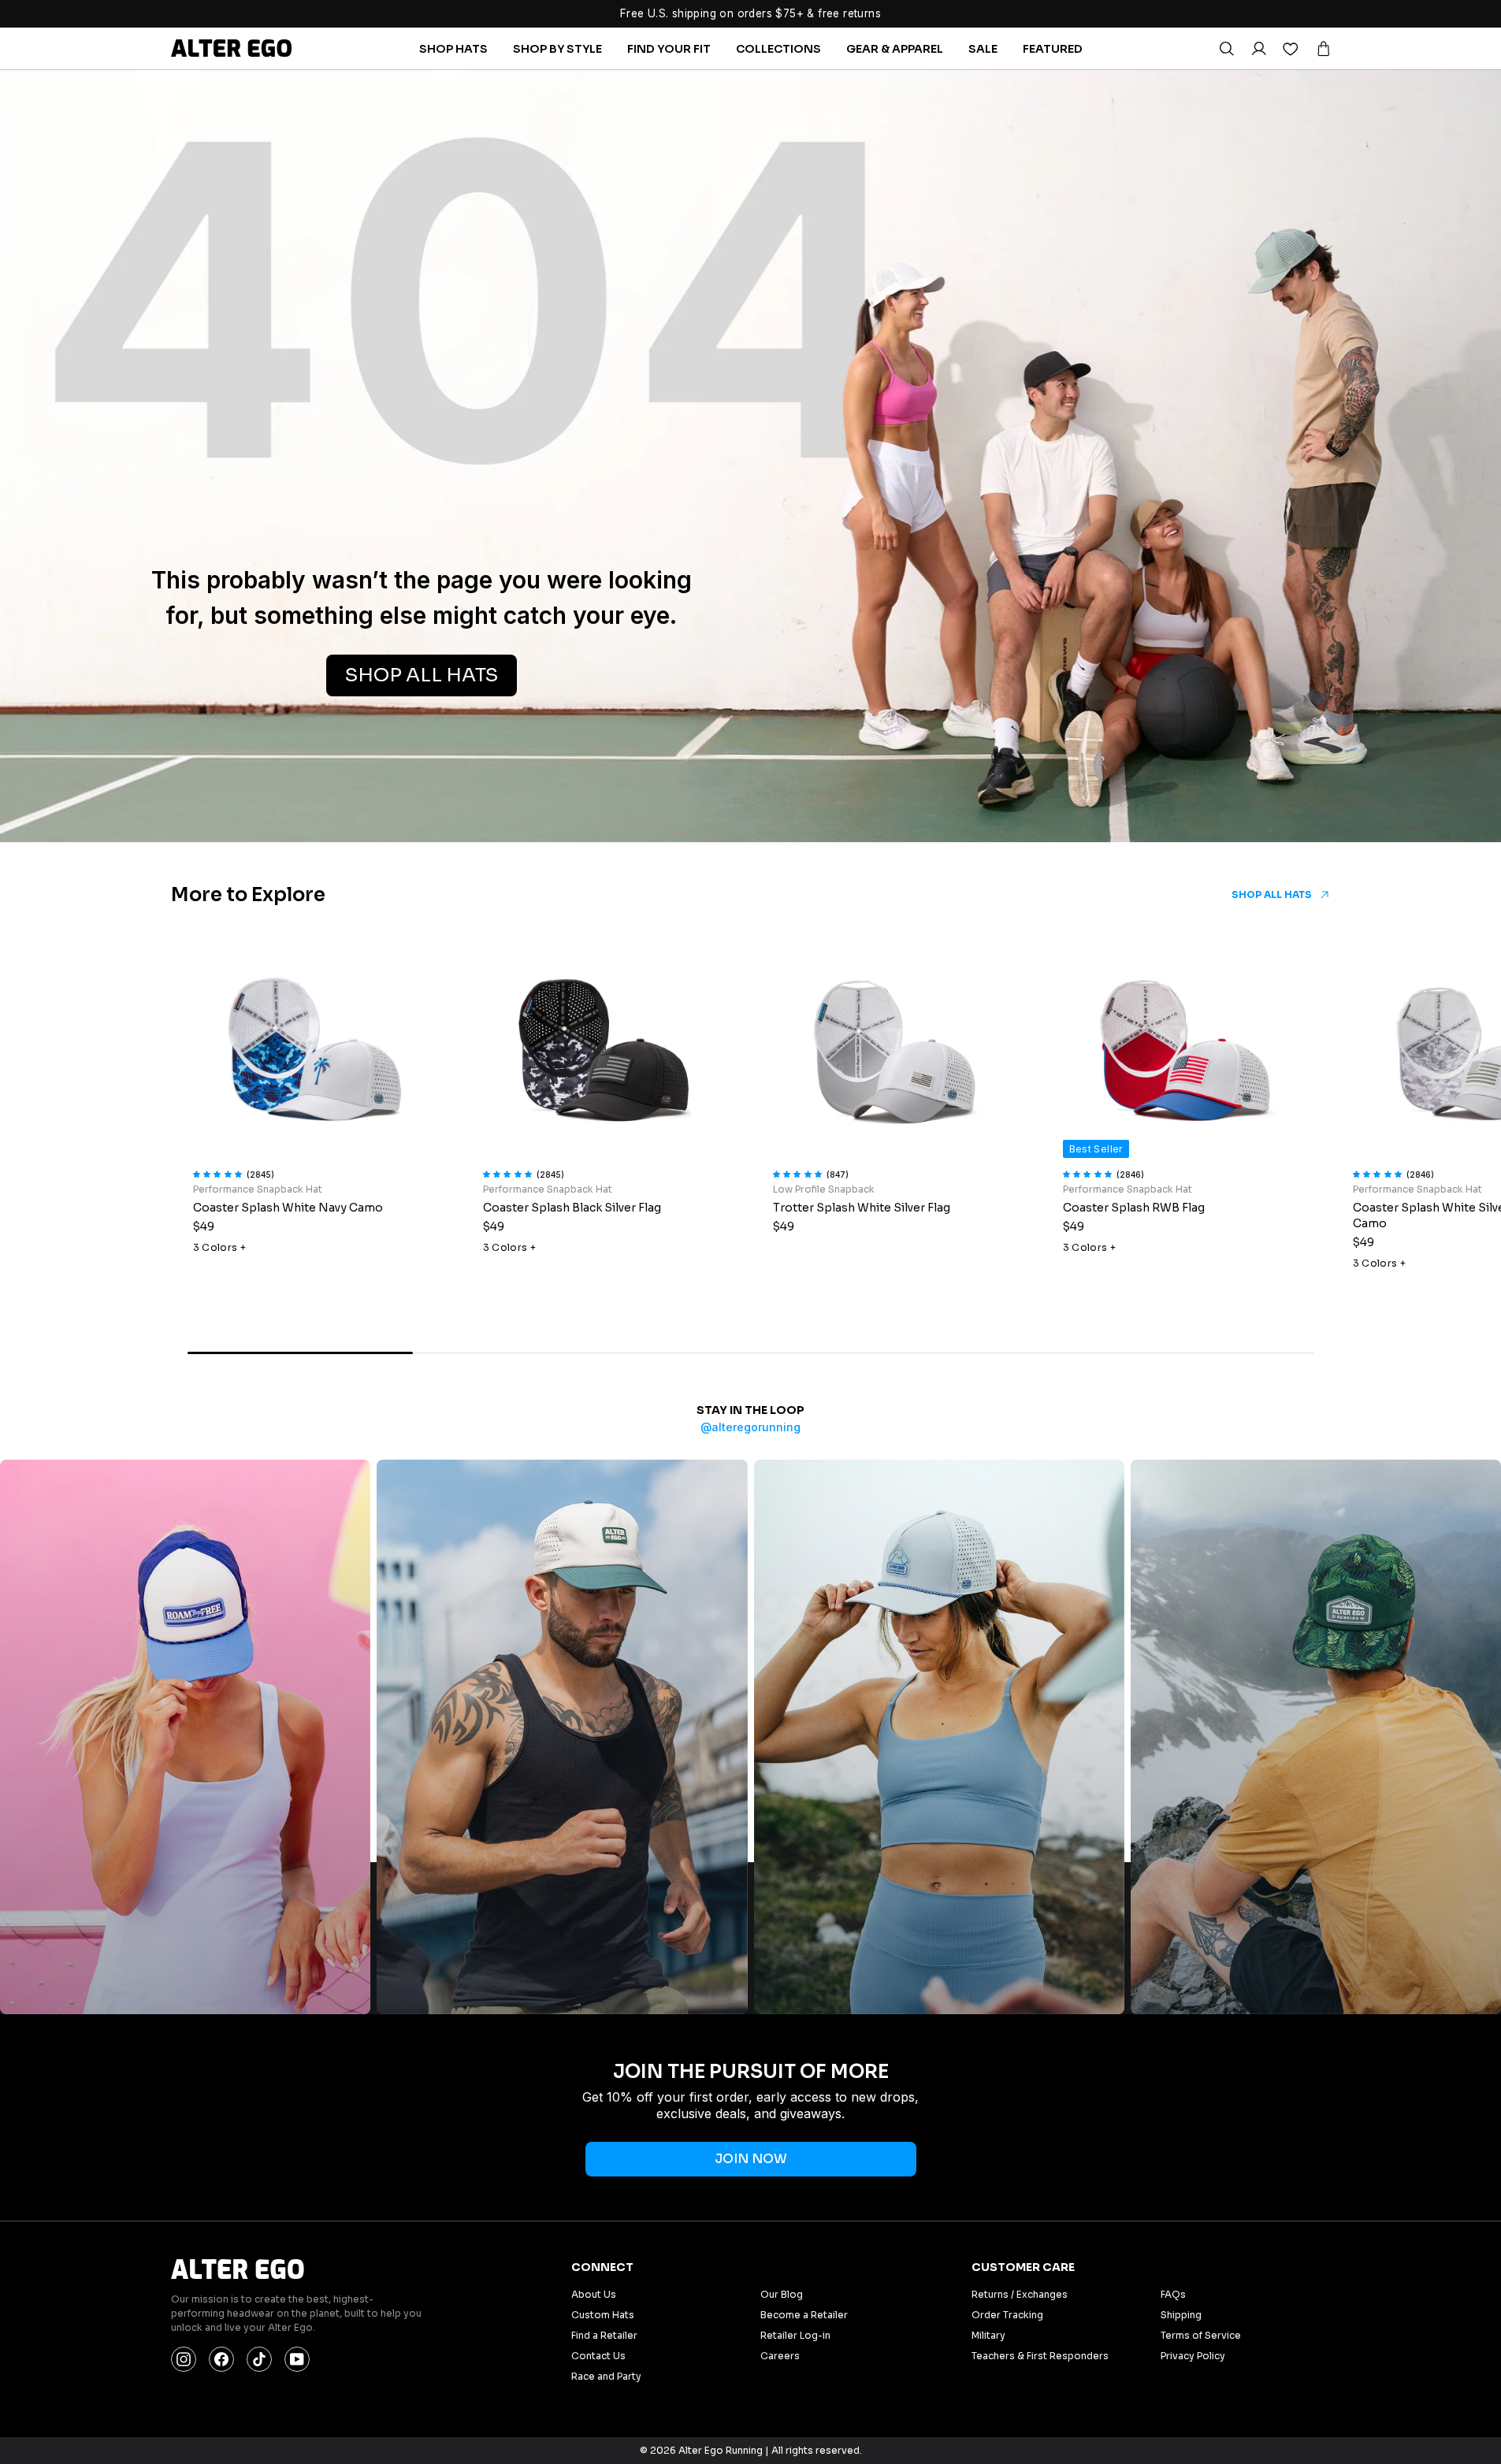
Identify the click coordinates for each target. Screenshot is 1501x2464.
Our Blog (782, 2294)
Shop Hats (453, 49)
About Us (594, 2294)
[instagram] (184, 2359)
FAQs (1173, 2294)
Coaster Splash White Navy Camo (288, 1208)
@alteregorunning (750, 1427)
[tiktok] (259, 2359)
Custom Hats (603, 2315)
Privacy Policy (1193, 2356)
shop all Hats (422, 675)
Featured (1053, 49)
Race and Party (606, 2376)
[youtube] (297, 2359)
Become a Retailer (804, 2315)
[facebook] (221, 2359)
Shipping (1181, 2315)
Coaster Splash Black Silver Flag (572, 1208)
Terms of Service (1201, 2335)
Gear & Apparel (895, 49)
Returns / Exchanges (1020, 2294)
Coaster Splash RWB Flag (1134, 1208)
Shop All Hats (1272, 894)
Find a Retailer (604, 2335)
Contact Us (598, 2356)
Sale (983, 49)
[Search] (1226, 49)
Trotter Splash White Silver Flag (862, 1208)
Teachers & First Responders (1040, 2356)
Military (988, 2335)
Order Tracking (1007, 2315)
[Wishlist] (1291, 49)
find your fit (669, 49)
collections (778, 49)
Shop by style (557, 49)
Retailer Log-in (795, 2335)
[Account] (1258, 49)
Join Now (751, 2159)
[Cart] (1323, 49)
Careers (780, 2356)
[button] (220, 1172)
